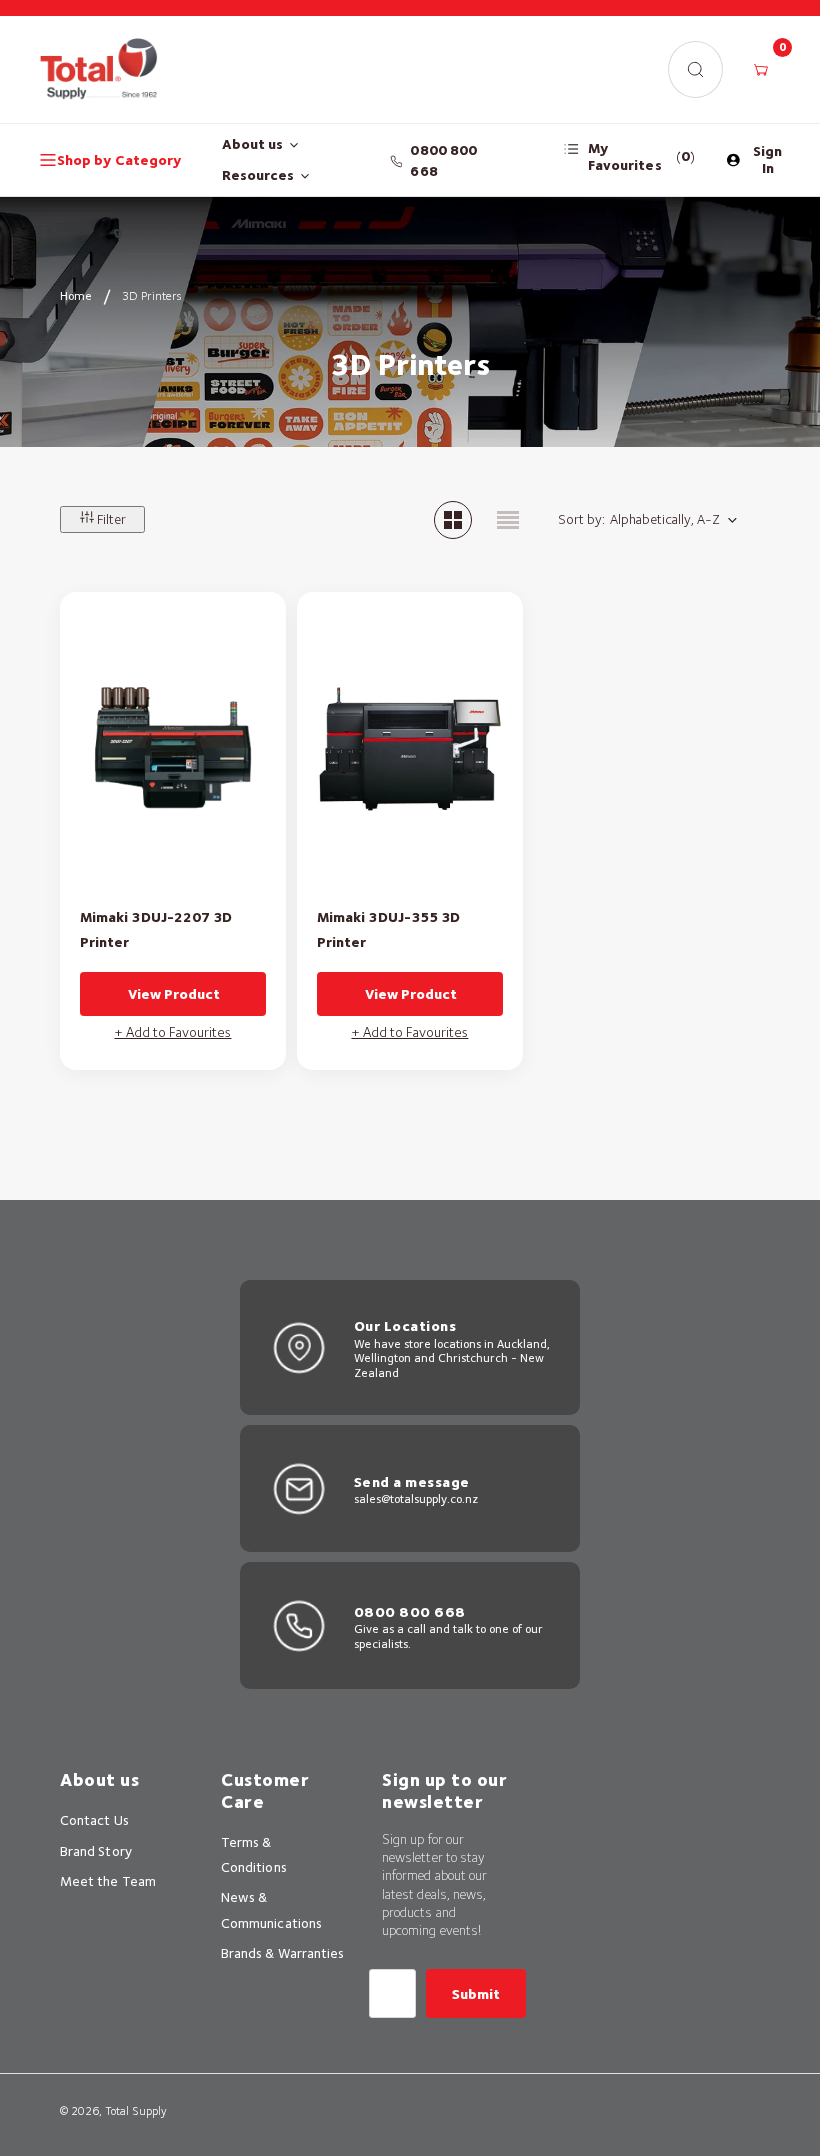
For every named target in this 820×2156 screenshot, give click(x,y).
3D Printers (151, 295)
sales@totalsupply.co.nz (416, 1498)
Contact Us (94, 1820)
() (641, 156)
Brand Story (96, 1851)
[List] (508, 520)
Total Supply (136, 2111)
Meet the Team (108, 1881)
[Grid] (453, 520)
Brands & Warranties (282, 1953)
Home (76, 295)
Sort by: (581, 519)
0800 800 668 (443, 160)
